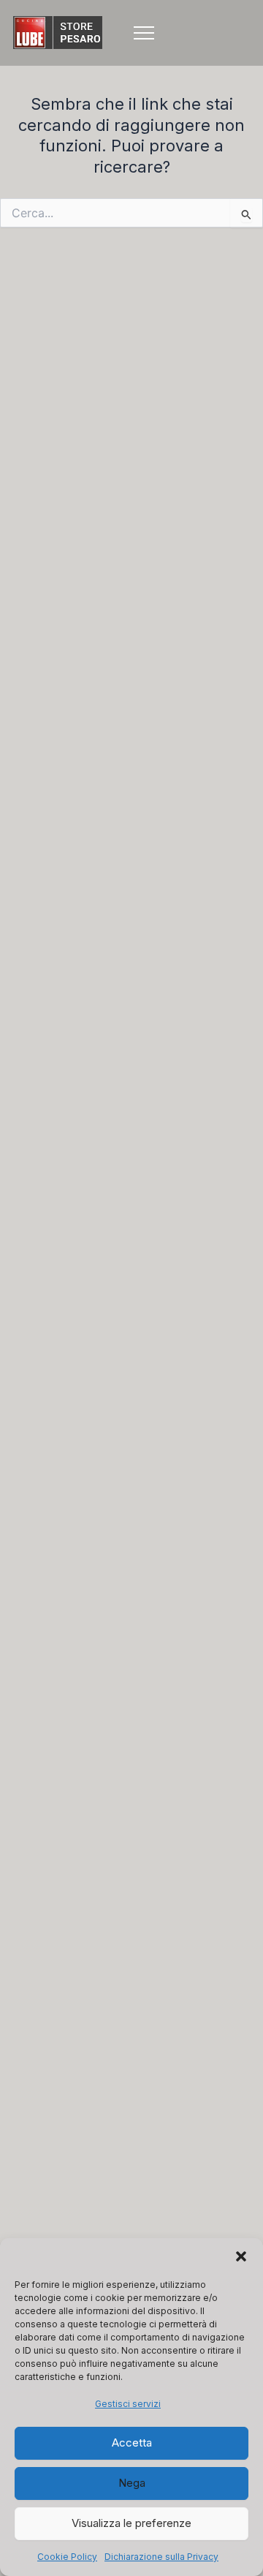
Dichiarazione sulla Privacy (161, 2557)
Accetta (132, 2443)
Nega (132, 2483)
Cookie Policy (67, 2557)
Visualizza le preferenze (131, 2523)
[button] (241, 2256)
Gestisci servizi (128, 2404)
